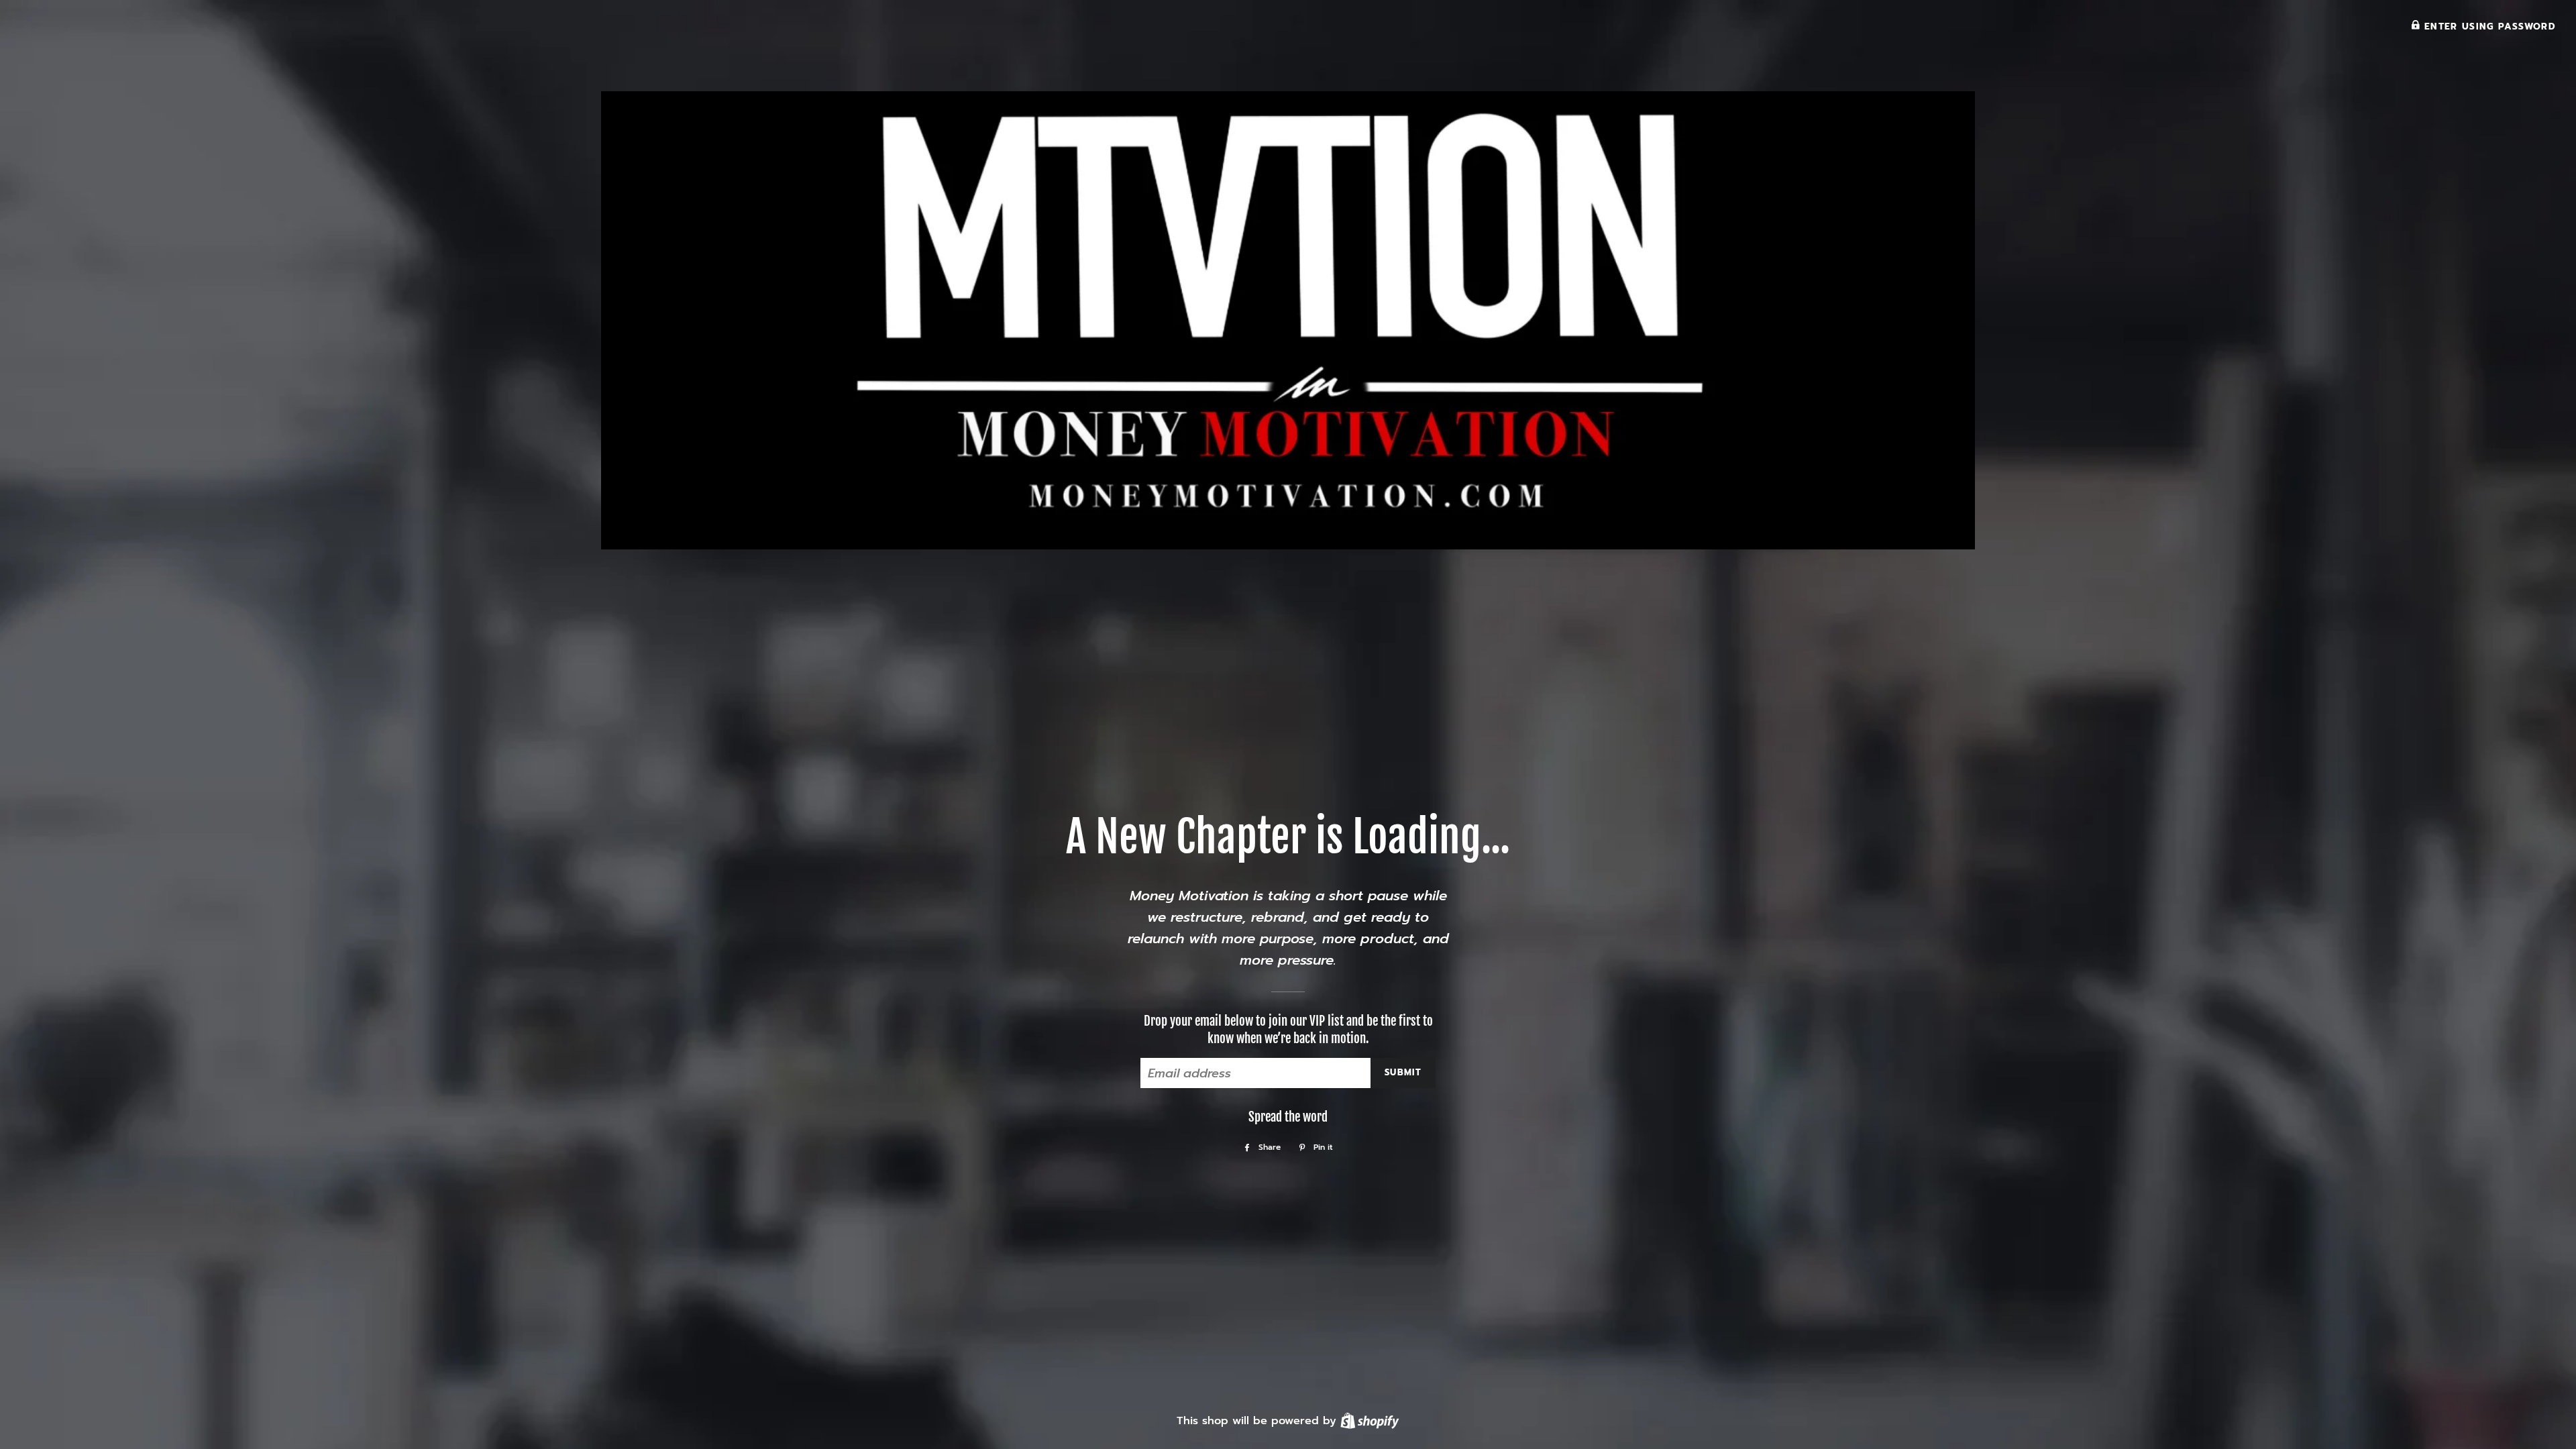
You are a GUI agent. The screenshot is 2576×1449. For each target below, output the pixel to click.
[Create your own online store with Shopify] (1370, 1420)
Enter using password (2488, 26)
